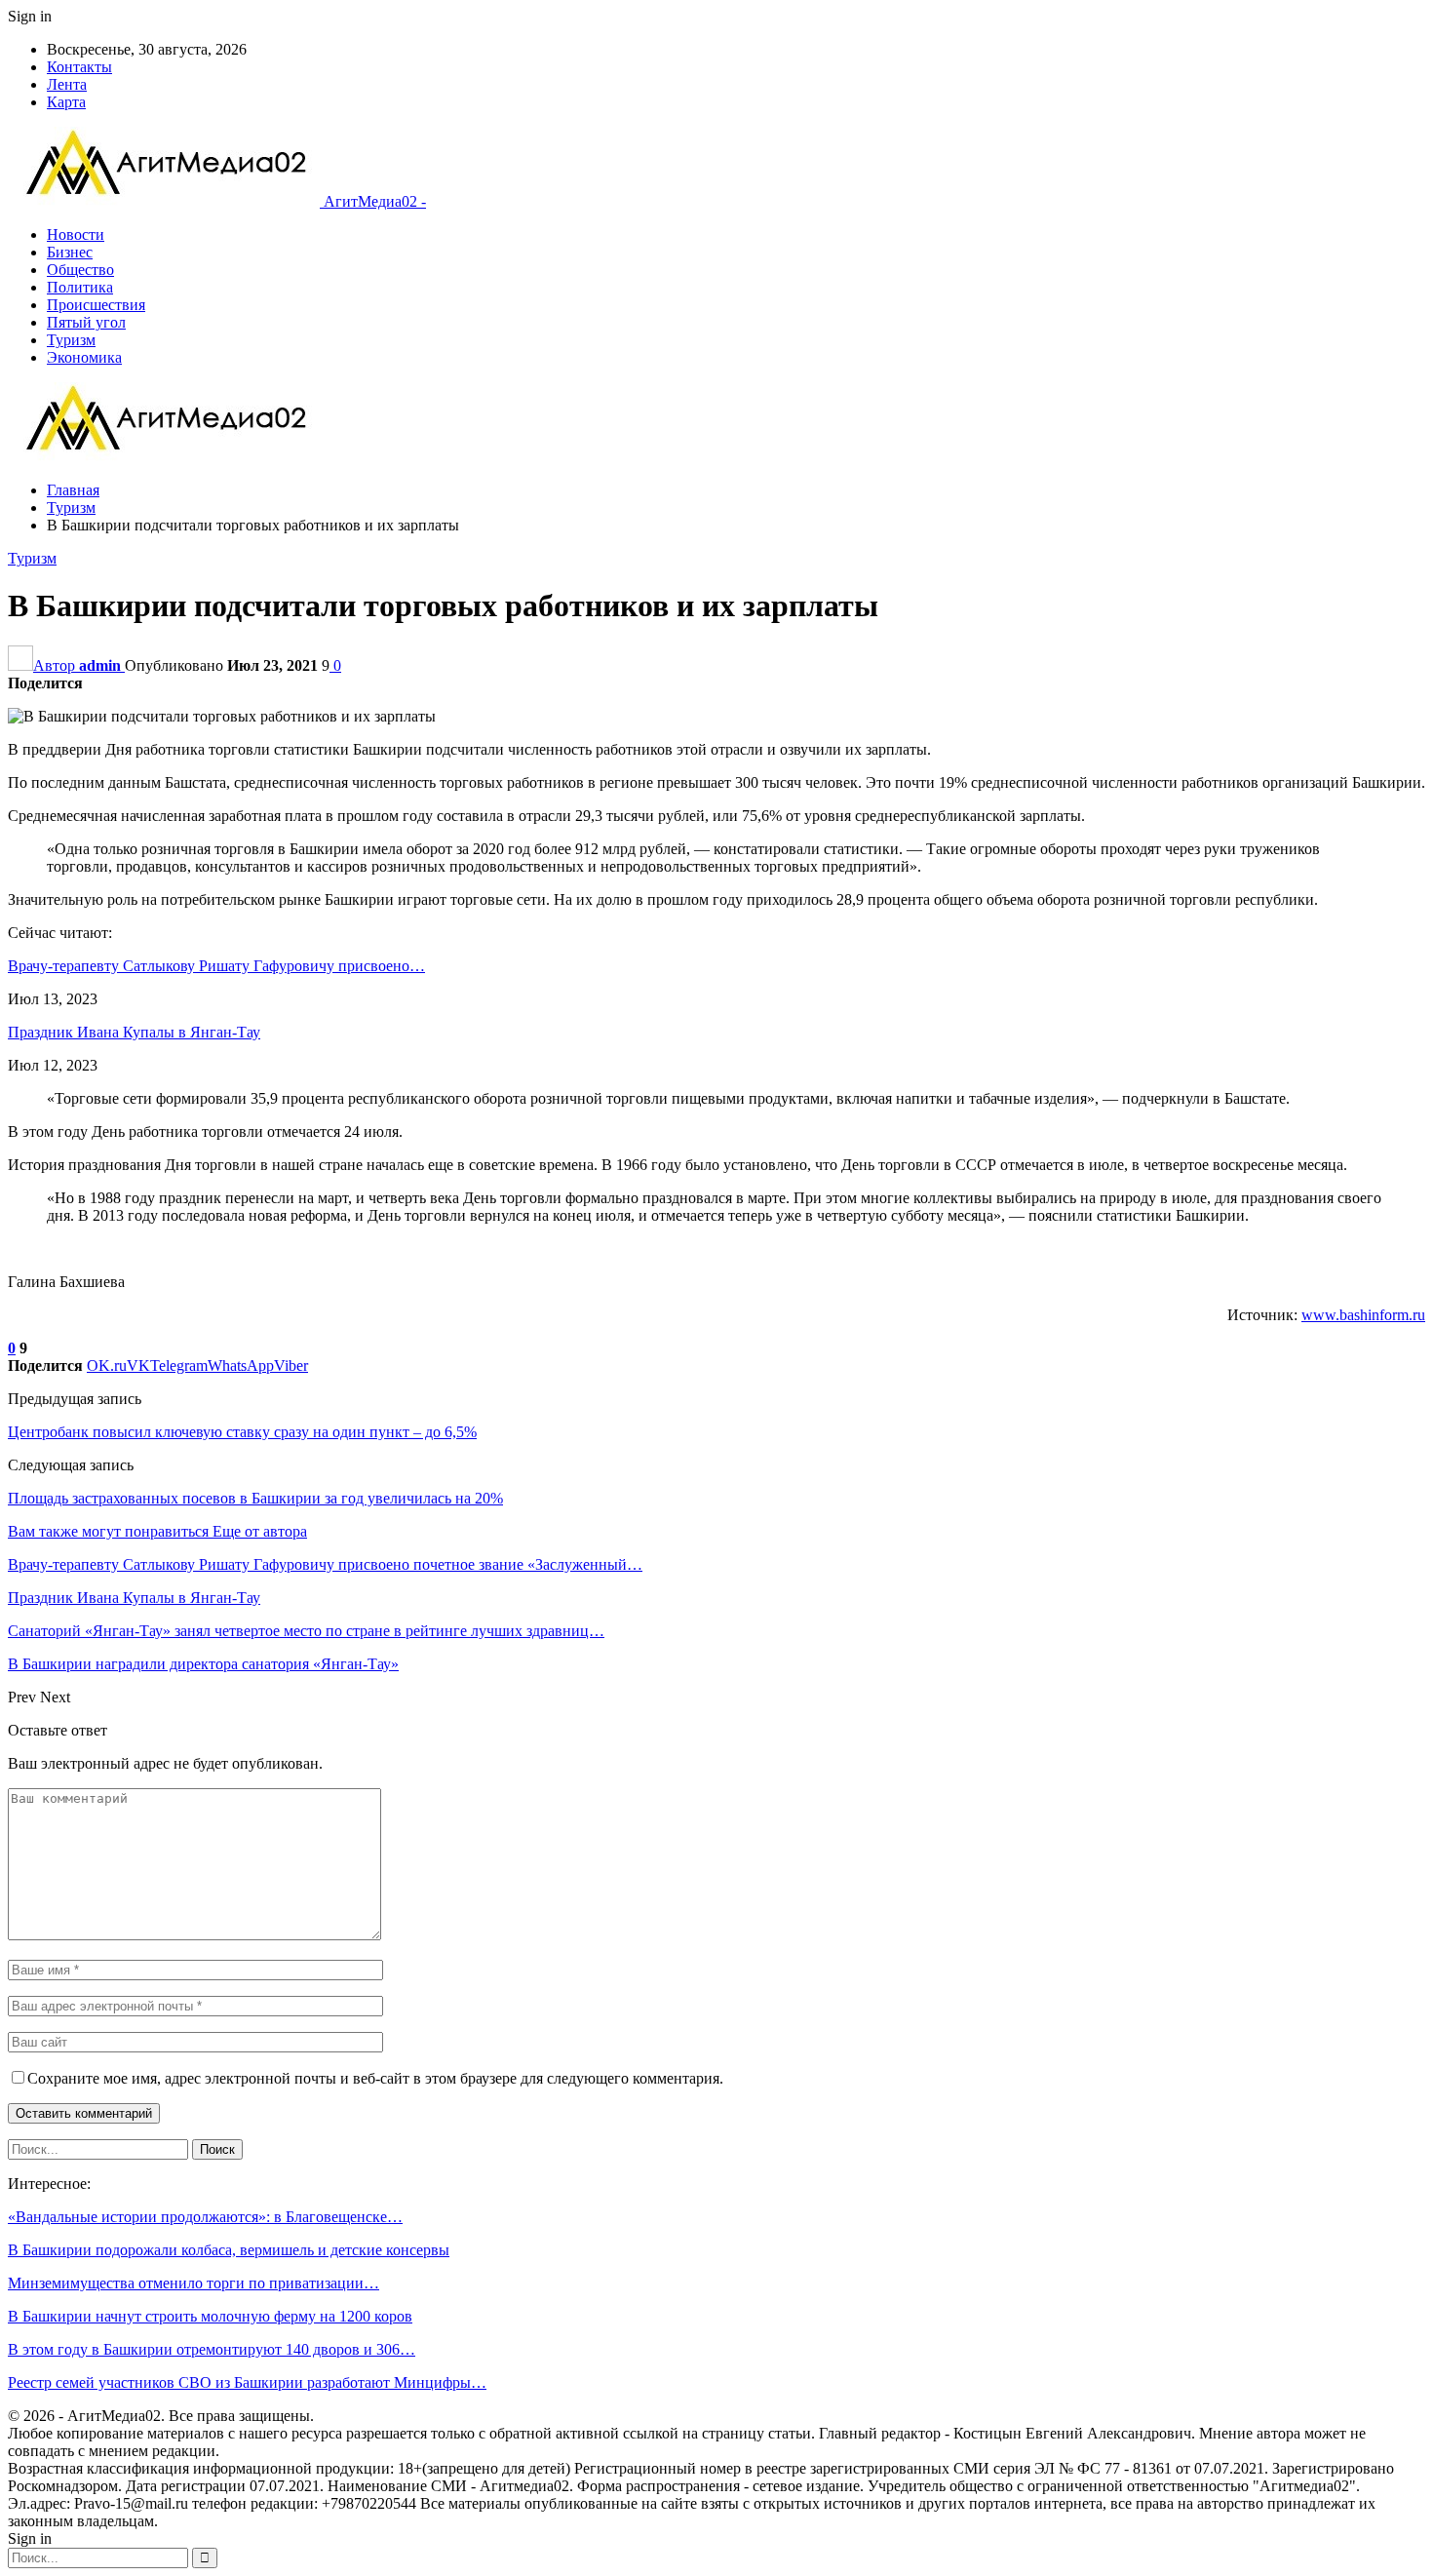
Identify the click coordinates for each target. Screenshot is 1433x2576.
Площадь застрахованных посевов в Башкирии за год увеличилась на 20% (255, 1498)
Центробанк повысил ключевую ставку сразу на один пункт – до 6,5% (242, 1432)
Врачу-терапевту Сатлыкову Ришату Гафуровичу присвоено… (216, 966)
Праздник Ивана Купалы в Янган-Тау (134, 1032)
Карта (66, 102)
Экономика (84, 357)
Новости (76, 234)
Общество (80, 270)
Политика (80, 287)
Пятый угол (86, 322)
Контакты (79, 67)
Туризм (71, 340)
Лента (67, 84)
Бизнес (70, 252)
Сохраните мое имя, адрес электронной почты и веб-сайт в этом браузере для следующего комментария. (375, 2078)
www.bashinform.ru (1363, 1315)
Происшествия (96, 305)
